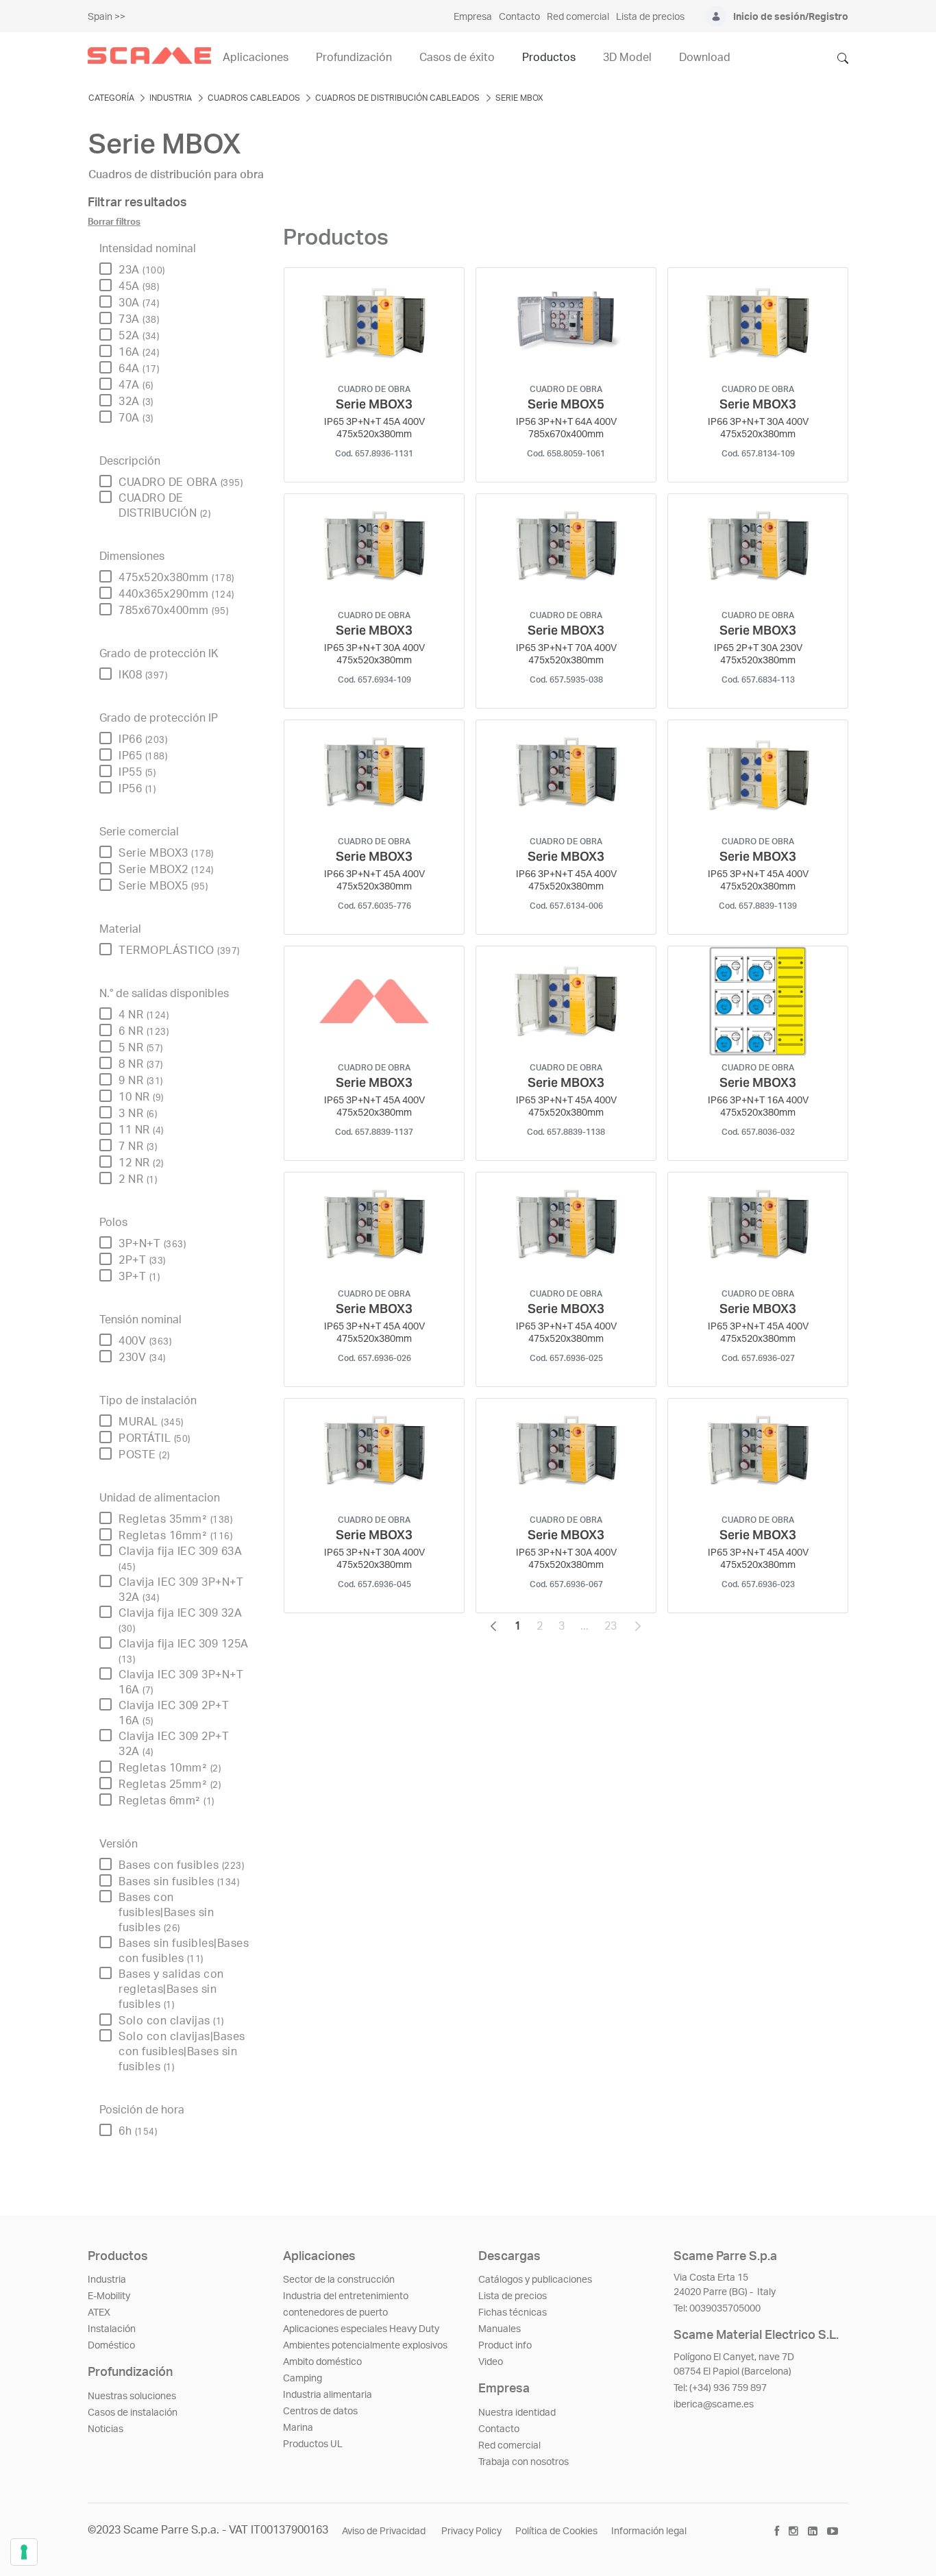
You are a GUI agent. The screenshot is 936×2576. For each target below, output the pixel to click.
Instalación (112, 2329)
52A (139, 336)
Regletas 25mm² (170, 1784)
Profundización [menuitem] (354, 58)
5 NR (141, 1048)
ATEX (99, 2313)
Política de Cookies (556, 2531)
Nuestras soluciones (132, 2396)
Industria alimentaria (328, 2395)
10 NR (141, 1097)
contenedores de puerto (335, 2313)
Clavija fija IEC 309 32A (180, 1620)
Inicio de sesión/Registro (791, 17)
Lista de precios (513, 2296)
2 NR (138, 1179)
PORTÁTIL (155, 1438)
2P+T (142, 1260)
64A (139, 369)
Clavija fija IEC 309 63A (180, 1559)
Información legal (649, 2531)
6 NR (144, 1031)
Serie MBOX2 (166, 870)
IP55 (137, 772)
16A (139, 352)
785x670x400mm (173, 611)
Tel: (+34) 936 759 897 (720, 2388)
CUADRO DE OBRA (181, 482)
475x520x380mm (176, 578)
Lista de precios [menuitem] (650, 17)
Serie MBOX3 (166, 853)
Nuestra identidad (517, 2413)
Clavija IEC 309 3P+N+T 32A (181, 1590)
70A (136, 418)
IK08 (143, 675)
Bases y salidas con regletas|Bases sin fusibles (171, 1989)
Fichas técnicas (513, 2313)
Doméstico (111, 2346)
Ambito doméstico (322, 2362)
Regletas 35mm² (175, 1519)
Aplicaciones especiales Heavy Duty (361, 2329)
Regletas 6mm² (167, 1801)
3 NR (138, 1114)
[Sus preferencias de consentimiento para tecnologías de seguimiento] (24, 2552)
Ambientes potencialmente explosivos (365, 2346)
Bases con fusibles (181, 1865)
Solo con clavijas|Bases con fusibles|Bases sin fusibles (182, 2052)
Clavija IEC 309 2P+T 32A (174, 1744)
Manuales (500, 2329)
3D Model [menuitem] (627, 58)
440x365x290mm (176, 594)
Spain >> (107, 17)
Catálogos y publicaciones (535, 2280)
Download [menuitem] (705, 58)
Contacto (499, 2429)
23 (615, 1630)
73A (139, 319)
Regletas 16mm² (175, 1536)
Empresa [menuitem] (473, 17)
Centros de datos (320, 2412)
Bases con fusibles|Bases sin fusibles (166, 1913)
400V (145, 1341)
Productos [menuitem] (549, 58)
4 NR (144, 1015)
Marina (298, 2428)
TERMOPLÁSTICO (179, 950)
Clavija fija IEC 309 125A (184, 1651)
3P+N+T (152, 1244)
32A (136, 402)
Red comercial (509, 2446)
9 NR (141, 1081)
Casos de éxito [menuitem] (457, 58)
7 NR (138, 1146)
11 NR (141, 1130)
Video (491, 2362)
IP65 (143, 756)
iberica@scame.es (714, 2405)
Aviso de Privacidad (385, 2531)
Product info (505, 2346)
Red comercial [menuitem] (578, 17)
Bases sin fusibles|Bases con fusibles (184, 1951)
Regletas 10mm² (170, 1768)
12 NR (141, 1163)
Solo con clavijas (171, 2021)
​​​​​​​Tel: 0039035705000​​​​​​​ (717, 2309)
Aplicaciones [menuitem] (256, 58)
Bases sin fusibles (179, 1882)
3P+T (139, 1277)
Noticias (106, 2429)
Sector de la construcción (339, 2280)
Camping (303, 2379)
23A (142, 270)
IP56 (137, 789)
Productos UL (313, 2444)
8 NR (141, 1064)
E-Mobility (109, 2296)
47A (136, 385)
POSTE (144, 1455)
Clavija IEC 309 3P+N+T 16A (181, 1682)
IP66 (143, 739)
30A (139, 303)
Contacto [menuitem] (519, 17)
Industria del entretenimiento (346, 2296)
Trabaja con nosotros (524, 2462)
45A (139, 286)
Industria (107, 2280)
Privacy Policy (471, 2531)
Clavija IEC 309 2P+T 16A (174, 1713)
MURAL (151, 1422)
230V (142, 1358)
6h (138, 2131)
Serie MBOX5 (163, 886)
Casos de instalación (133, 2413)
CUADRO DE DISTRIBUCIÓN (164, 506)
